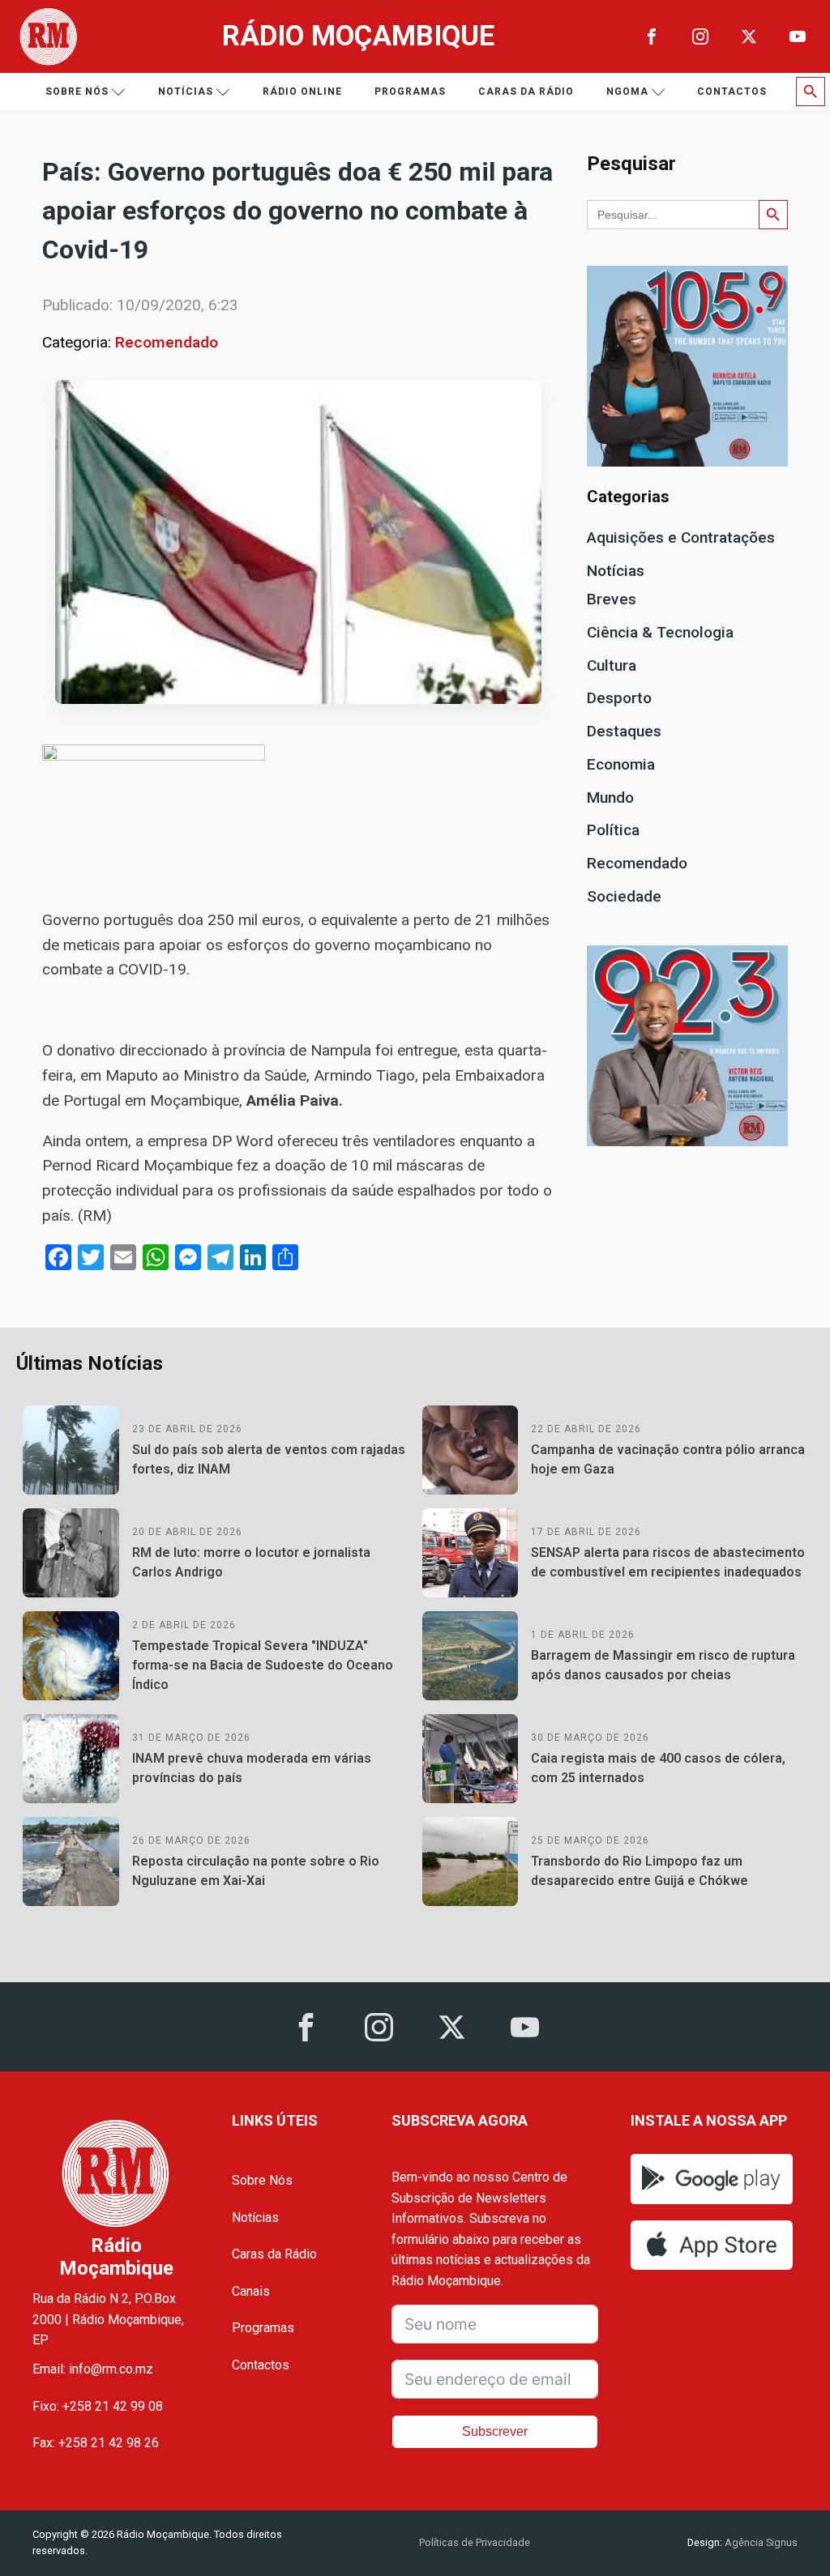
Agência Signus (760, 2542)
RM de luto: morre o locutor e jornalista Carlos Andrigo (251, 1562)
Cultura (612, 665)
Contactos (732, 92)
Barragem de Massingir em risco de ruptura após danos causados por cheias (663, 1665)
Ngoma (627, 92)
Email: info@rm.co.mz (93, 2369)
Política (613, 830)
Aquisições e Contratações (681, 537)
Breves (612, 599)
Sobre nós (77, 92)
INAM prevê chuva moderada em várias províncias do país (252, 1768)
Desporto (619, 698)
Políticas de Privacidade (475, 2542)
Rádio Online (302, 92)
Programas (410, 92)
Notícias (186, 92)
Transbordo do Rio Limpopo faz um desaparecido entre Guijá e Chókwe (640, 1871)
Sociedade (624, 896)
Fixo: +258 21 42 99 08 (98, 2406)
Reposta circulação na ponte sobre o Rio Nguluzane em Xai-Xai (256, 1871)
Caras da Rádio (526, 92)
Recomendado (167, 342)
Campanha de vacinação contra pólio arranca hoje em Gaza (668, 1459)
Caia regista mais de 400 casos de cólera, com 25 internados (658, 1768)
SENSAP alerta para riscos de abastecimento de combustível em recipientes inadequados (668, 1562)
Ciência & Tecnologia (660, 632)
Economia (621, 764)
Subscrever (495, 2431)
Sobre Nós (262, 2180)
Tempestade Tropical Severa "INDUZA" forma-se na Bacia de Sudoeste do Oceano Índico (263, 1665)
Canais (251, 2291)
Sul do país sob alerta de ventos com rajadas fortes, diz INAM (269, 1459)
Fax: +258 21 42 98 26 (96, 2443)
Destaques (624, 731)
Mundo (610, 798)
